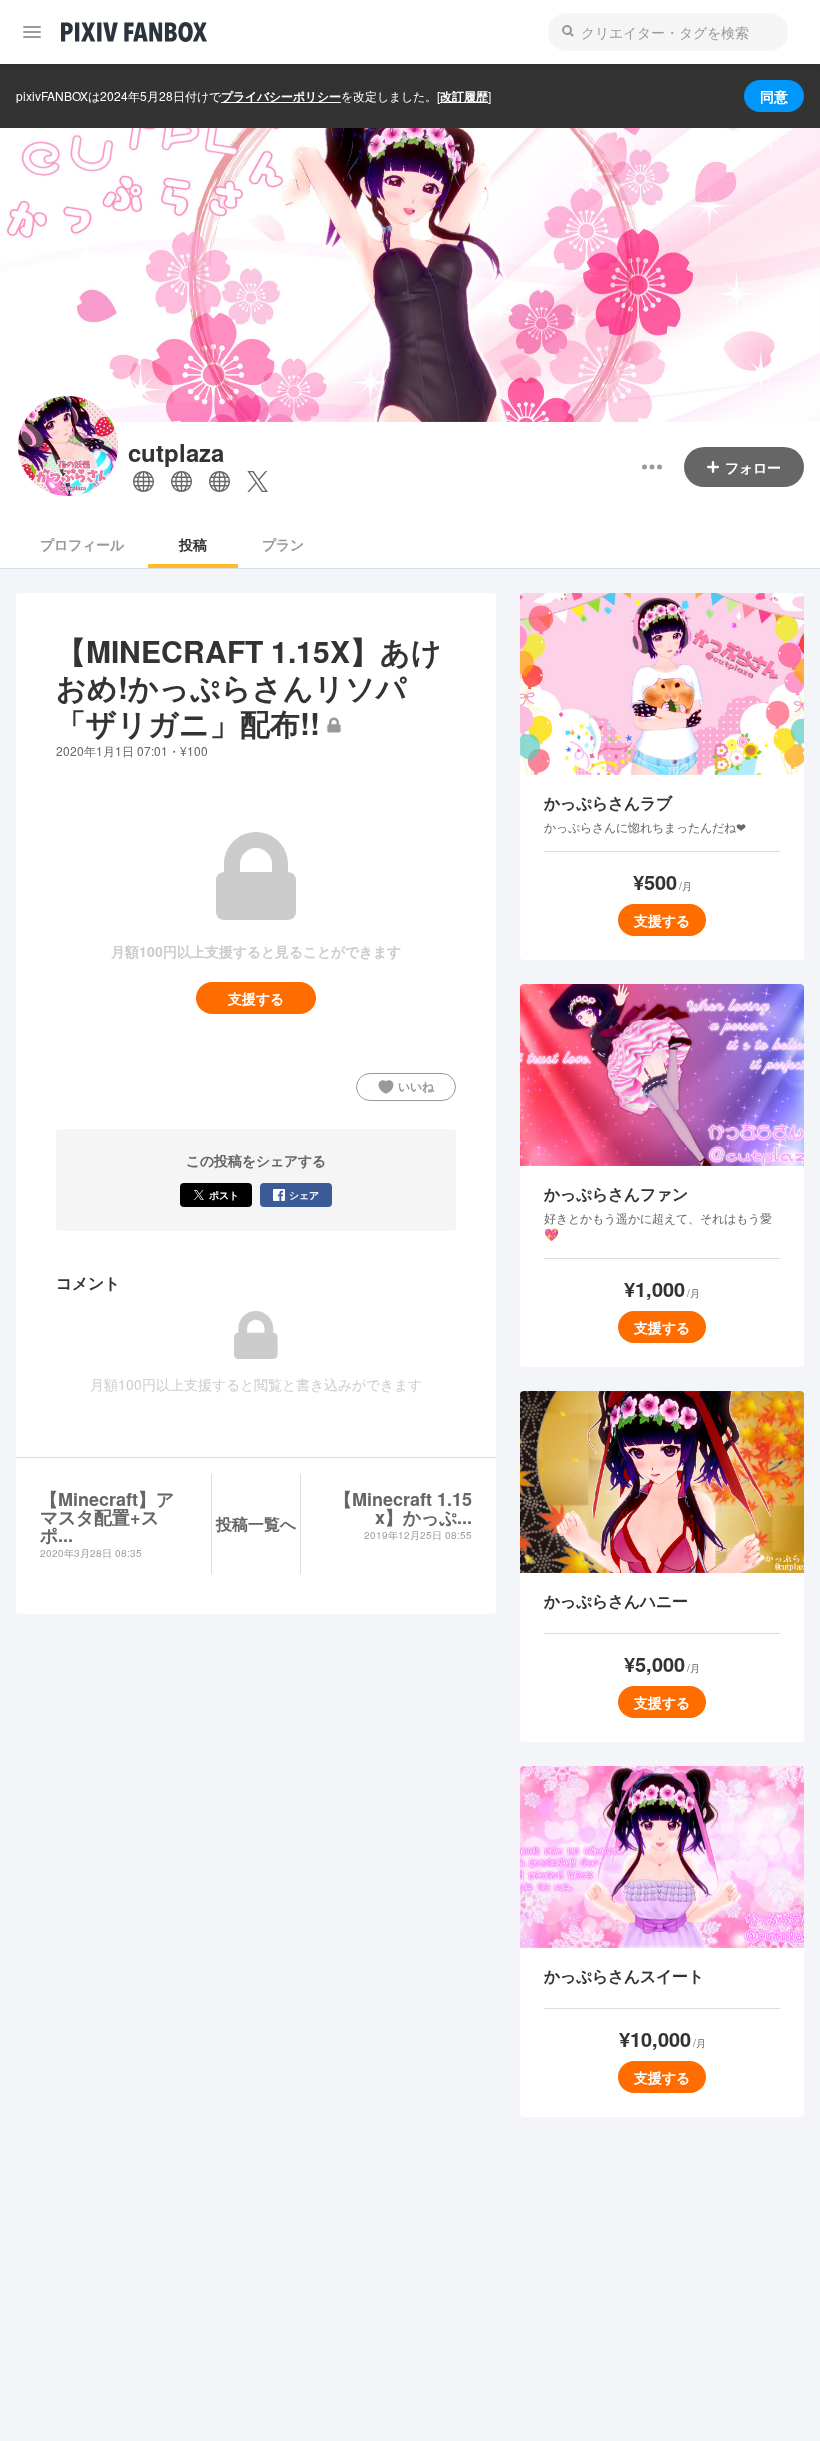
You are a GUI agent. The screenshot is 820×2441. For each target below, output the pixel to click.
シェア (304, 1195)
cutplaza (176, 452)
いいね (416, 1086)
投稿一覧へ (256, 1523)
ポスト (224, 1195)
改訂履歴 (464, 96)
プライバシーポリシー (281, 96)
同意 (774, 96)
